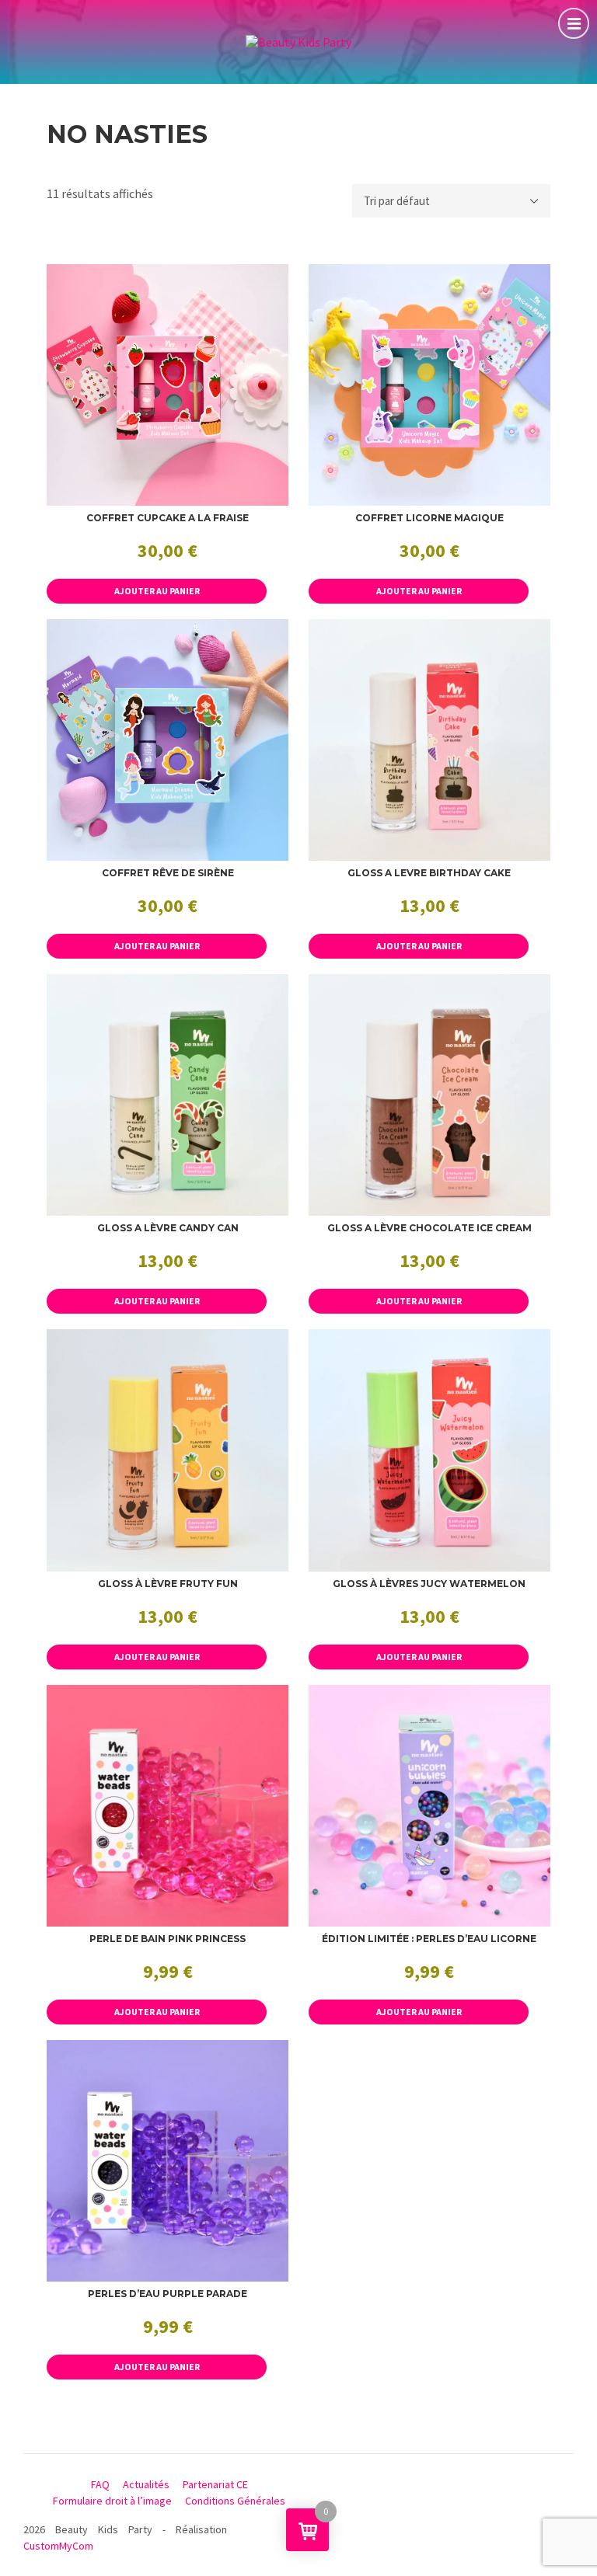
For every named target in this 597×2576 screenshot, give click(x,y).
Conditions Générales (235, 2501)
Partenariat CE (215, 2484)
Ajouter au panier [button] (157, 591)
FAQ (100, 2484)
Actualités (146, 2484)
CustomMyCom (58, 2546)
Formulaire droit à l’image (112, 2501)
